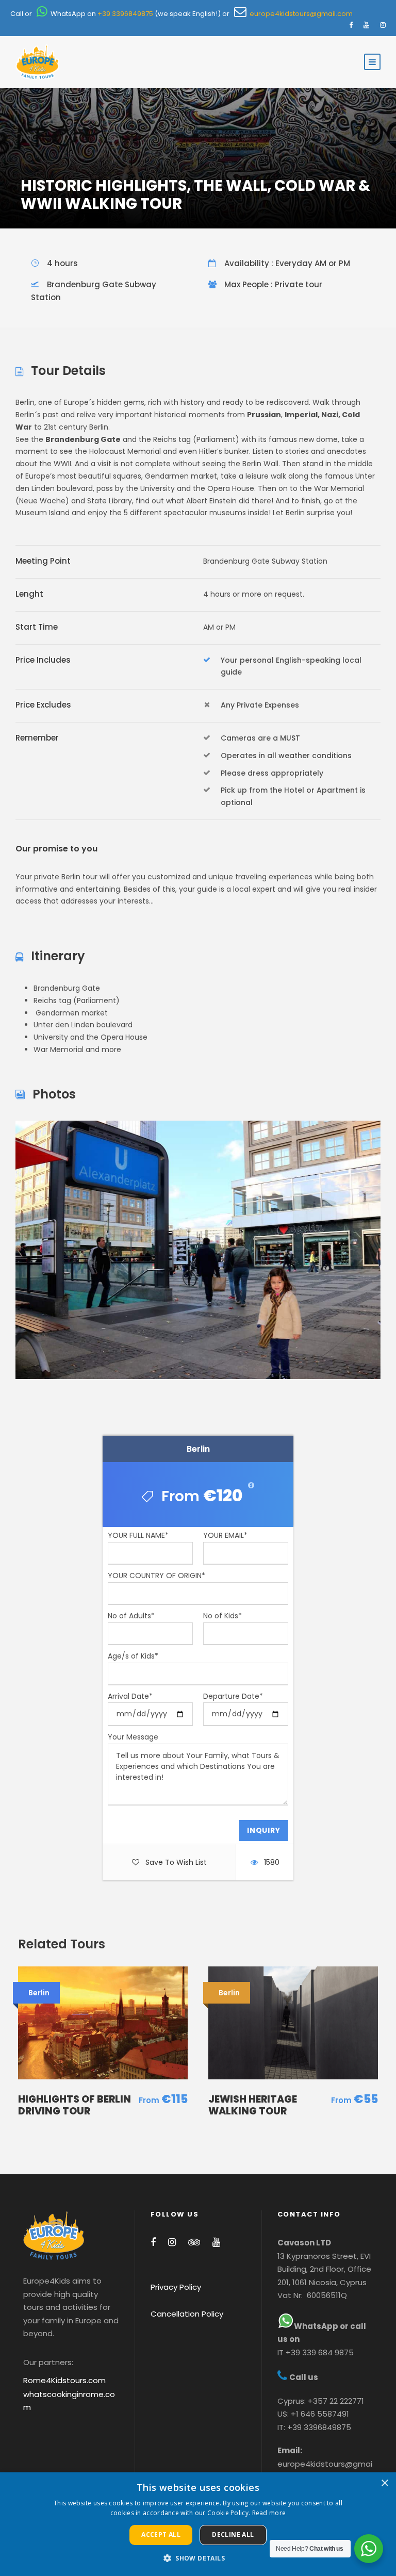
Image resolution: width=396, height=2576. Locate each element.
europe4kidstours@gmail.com (300, 14)
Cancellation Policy (187, 2314)
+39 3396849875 (125, 14)
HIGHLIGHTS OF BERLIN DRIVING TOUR (75, 2105)
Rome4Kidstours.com (64, 2380)
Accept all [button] (161, 2534)
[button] (198, 2558)
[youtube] (366, 25)
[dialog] (198, 2524)
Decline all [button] (233, 2534)
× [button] (384, 2483)
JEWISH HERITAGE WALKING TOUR (253, 2105)
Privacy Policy (176, 2287)
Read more (269, 2513)
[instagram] (383, 25)
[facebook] (351, 25)
